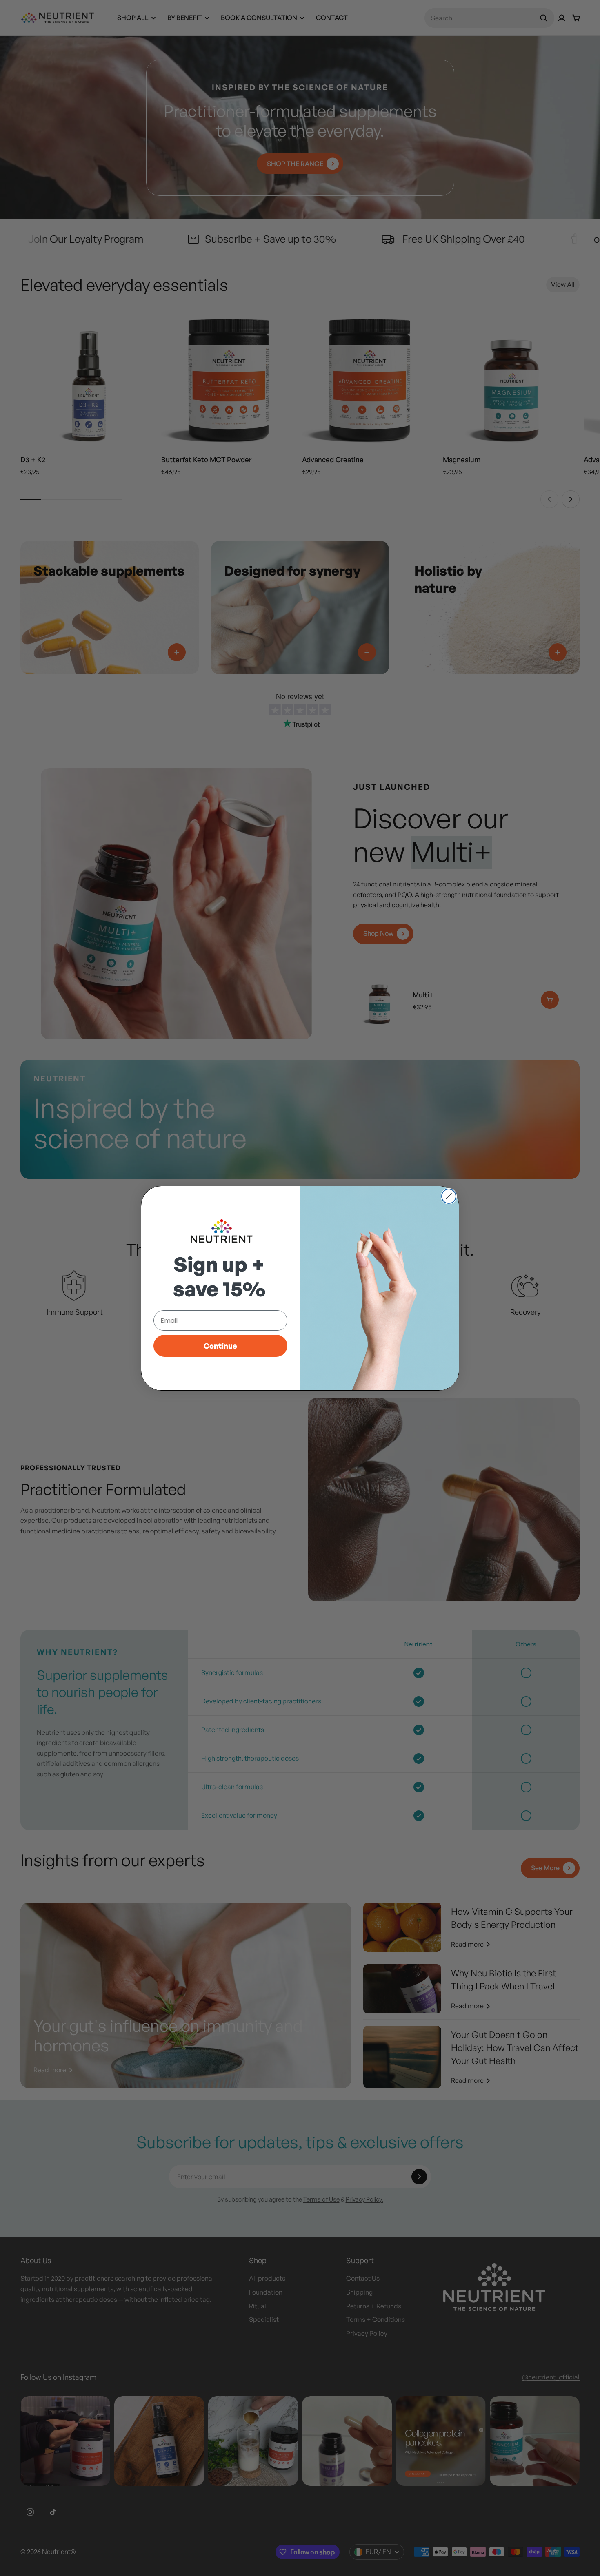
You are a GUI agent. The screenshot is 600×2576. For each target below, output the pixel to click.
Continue (220, 1346)
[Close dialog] (449, 1196)
